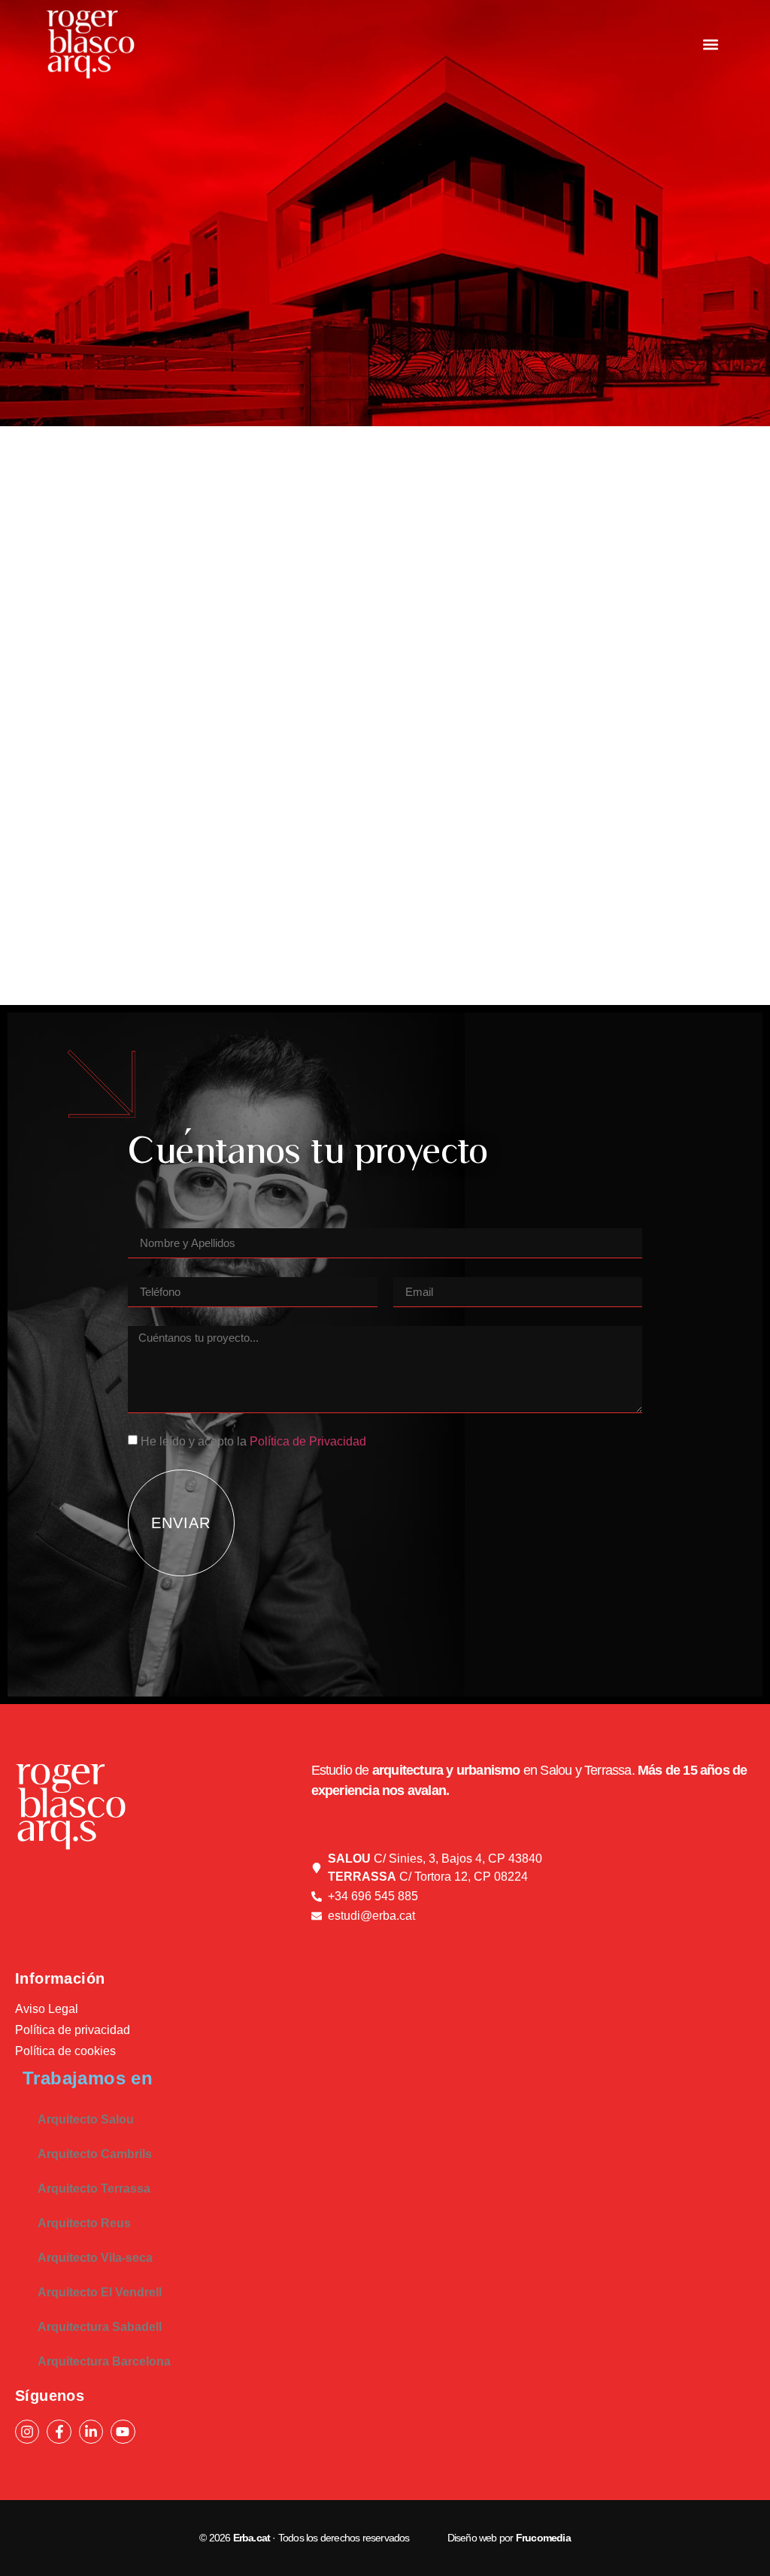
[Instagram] (27, 2432)
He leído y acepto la (253, 1441)
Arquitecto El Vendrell (100, 2292)
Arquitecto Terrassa (94, 2189)
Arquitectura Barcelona (104, 2361)
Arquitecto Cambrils (95, 2154)
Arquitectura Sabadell (100, 2327)
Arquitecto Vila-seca (95, 2258)
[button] (711, 45)
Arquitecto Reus (84, 2223)
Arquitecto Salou (86, 2119)
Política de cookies (65, 2051)
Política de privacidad (73, 2030)
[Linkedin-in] (91, 2432)
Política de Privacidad (308, 1441)
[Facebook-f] (59, 2432)
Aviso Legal (47, 2009)
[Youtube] (123, 2432)
